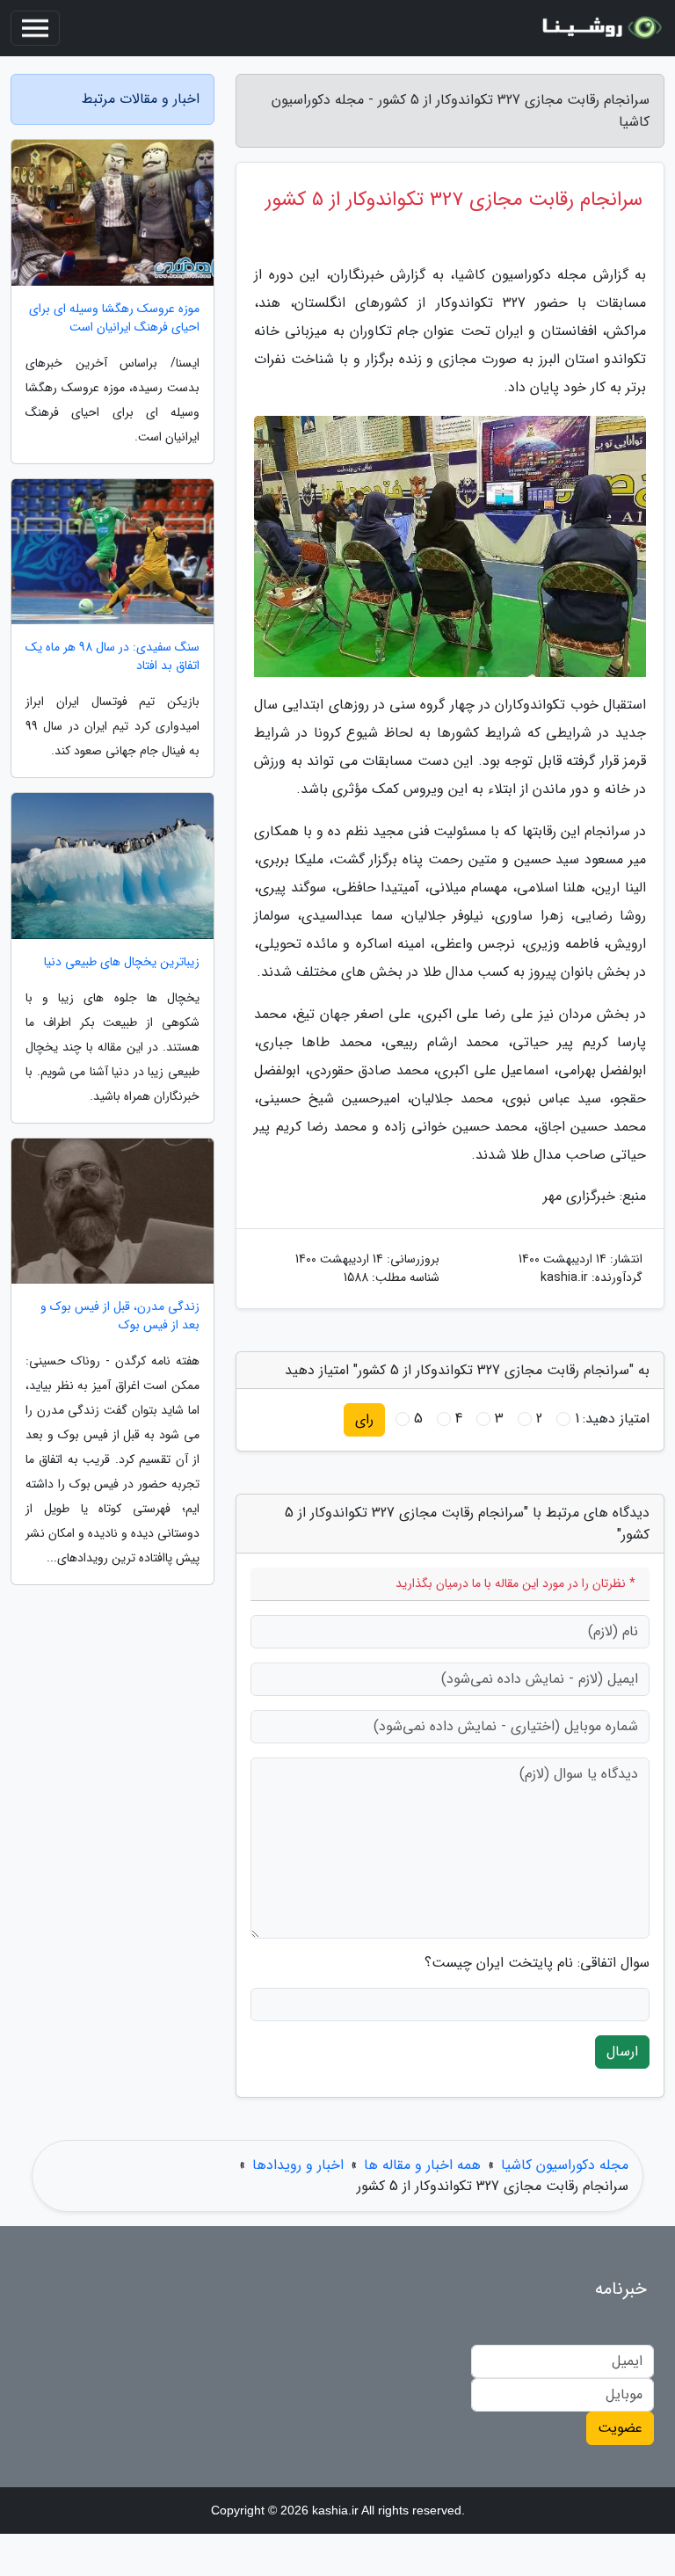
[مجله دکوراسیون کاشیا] (599, 28)
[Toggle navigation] (35, 28)
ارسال (622, 2052)
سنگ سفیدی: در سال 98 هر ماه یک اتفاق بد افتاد (112, 657)
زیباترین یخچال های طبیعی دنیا (122, 962)
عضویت (620, 2428)
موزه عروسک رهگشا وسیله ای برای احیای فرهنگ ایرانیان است (114, 318)
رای (364, 1419)
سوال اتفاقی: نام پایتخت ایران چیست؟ (537, 1963)
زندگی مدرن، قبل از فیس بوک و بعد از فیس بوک (120, 1316)
